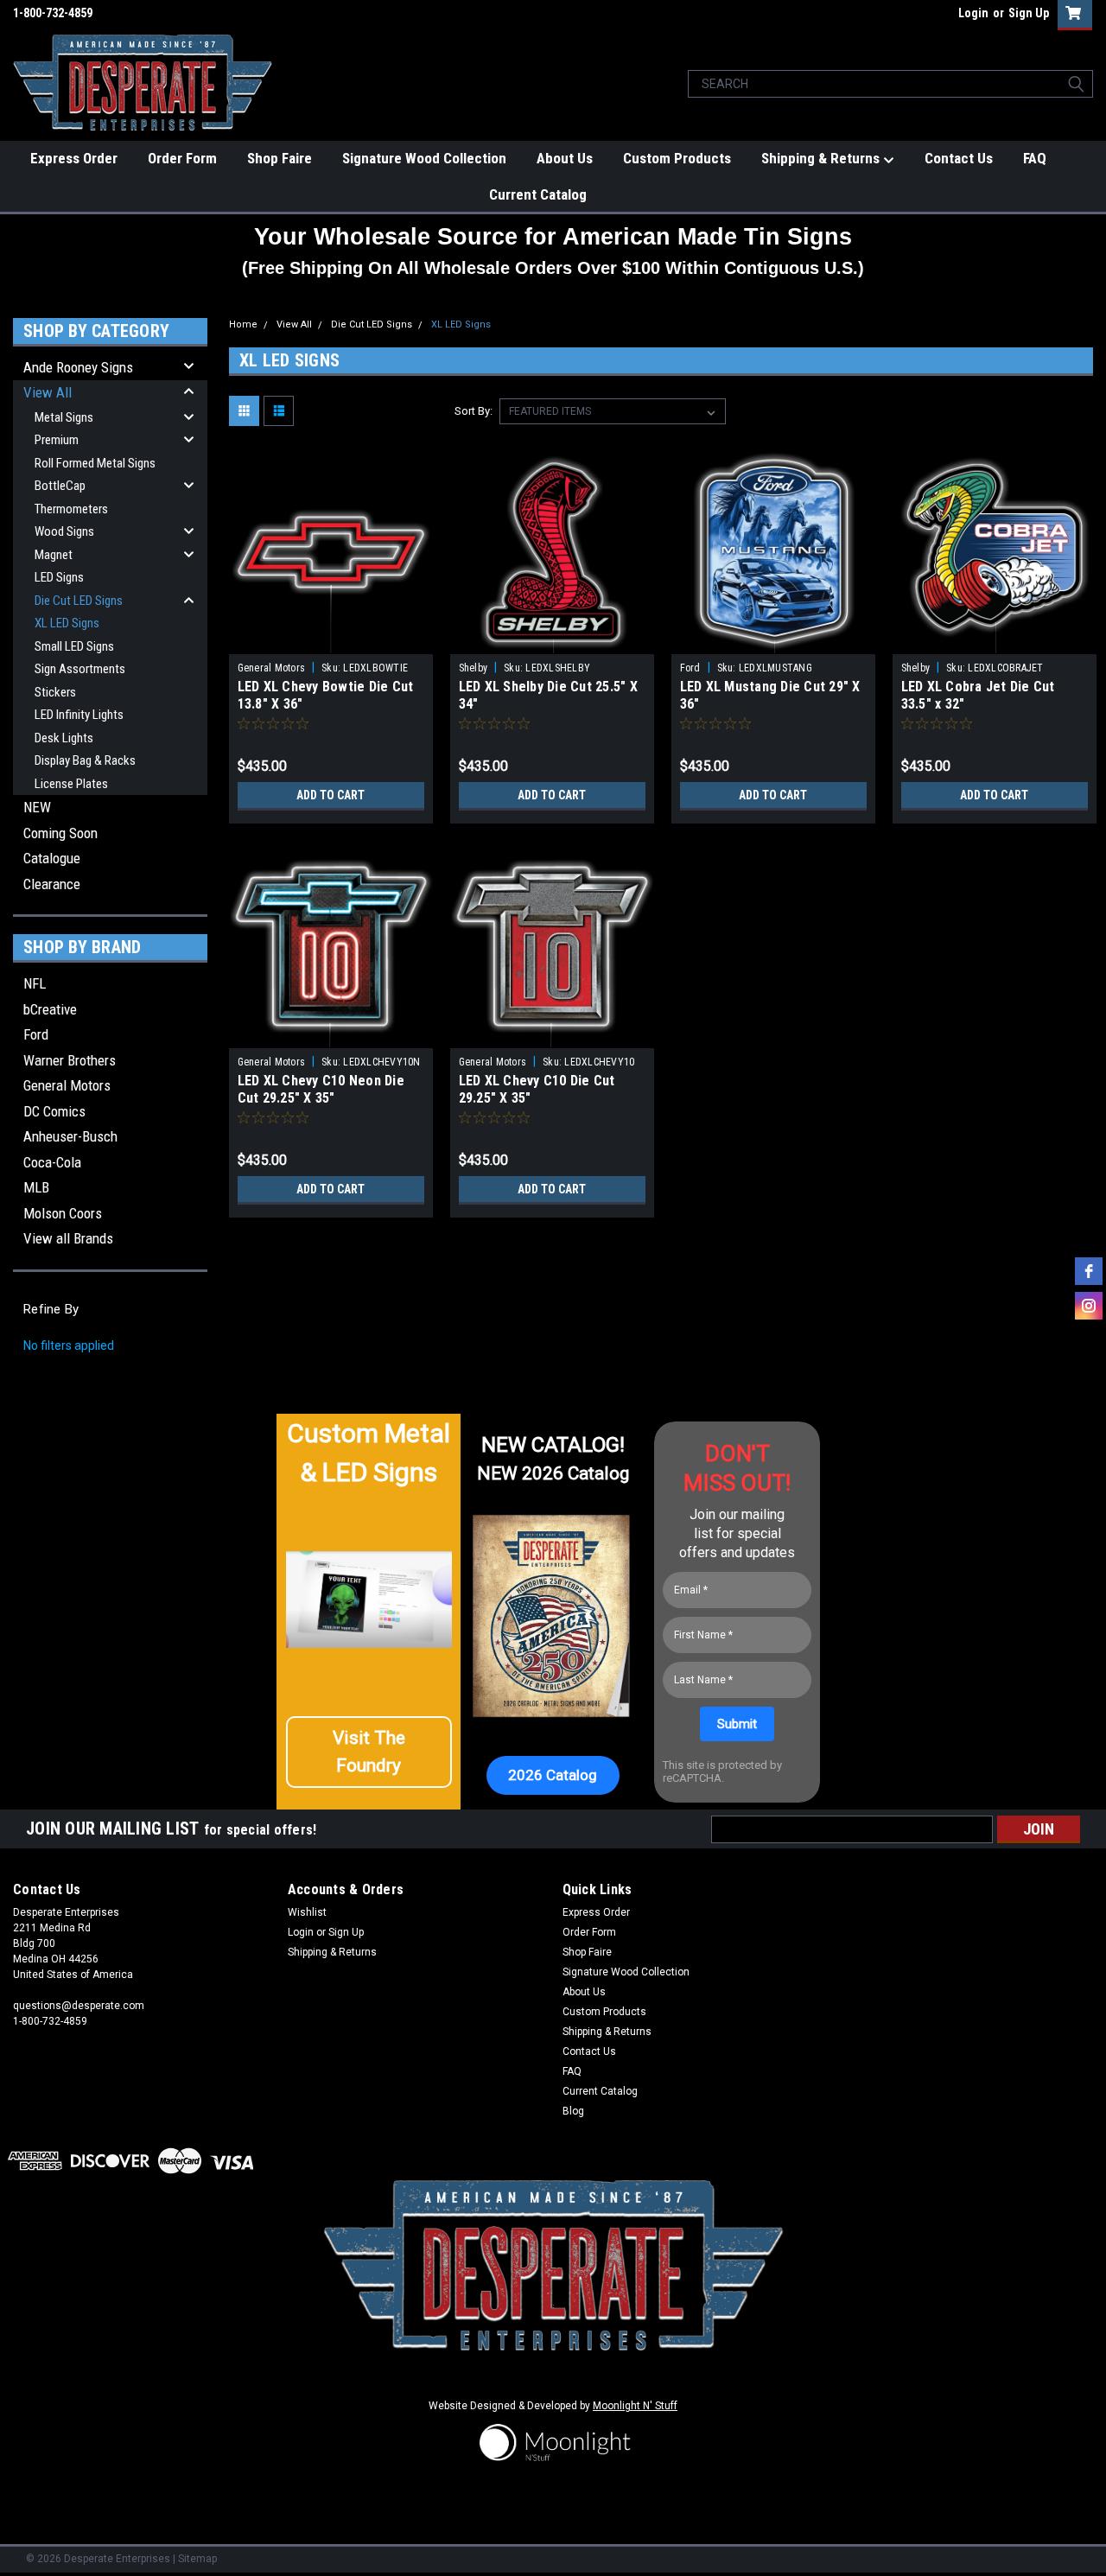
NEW (37, 807)
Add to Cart (331, 795)
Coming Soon (60, 833)
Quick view (331, 641)
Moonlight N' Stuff (635, 2406)
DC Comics (54, 1111)
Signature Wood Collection (424, 158)
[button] (369, 1752)
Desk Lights (64, 738)
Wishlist (307, 1912)
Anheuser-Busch (70, 1136)
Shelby (474, 668)
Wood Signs (64, 531)
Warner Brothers (70, 1060)
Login (973, 13)
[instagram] (1089, 1306)
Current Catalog (538, 194)
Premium (57, 440)
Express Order (74, 158)
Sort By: (474, 411)
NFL (35, 983)
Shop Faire (280, 158)
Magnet (54, 555)
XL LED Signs (67, 623)
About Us (565, 158)
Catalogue (52, 858)
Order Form (182, 158)
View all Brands (68, 1238)
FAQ (1035, 158)
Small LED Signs (74, 646)
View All (48, 392)
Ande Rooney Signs (78, 367)
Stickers (55, 692)
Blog (573, 2111)
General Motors (67, 1085)
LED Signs (59, 577)
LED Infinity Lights (79, 715)
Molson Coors (63, 1213)
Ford (36, 1034)
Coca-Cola (52, 1162)
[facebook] (1089, 1271)
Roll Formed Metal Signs (95, 463)
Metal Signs (64, 417)
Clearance (52, 884)
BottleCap (60, 486)
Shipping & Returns (822, 158)
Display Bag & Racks (85, 760)
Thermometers (71, 509)
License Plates (71, 784)
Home (243, 324)
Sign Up (1029, 13)
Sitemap (197, 2559)
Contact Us (959, 158)
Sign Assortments (80, 669)
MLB (36, 1187)
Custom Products (677, 158)
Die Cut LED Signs (79, 601)
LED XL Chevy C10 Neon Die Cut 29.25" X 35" (321, 1089)
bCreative (50, 1009)
